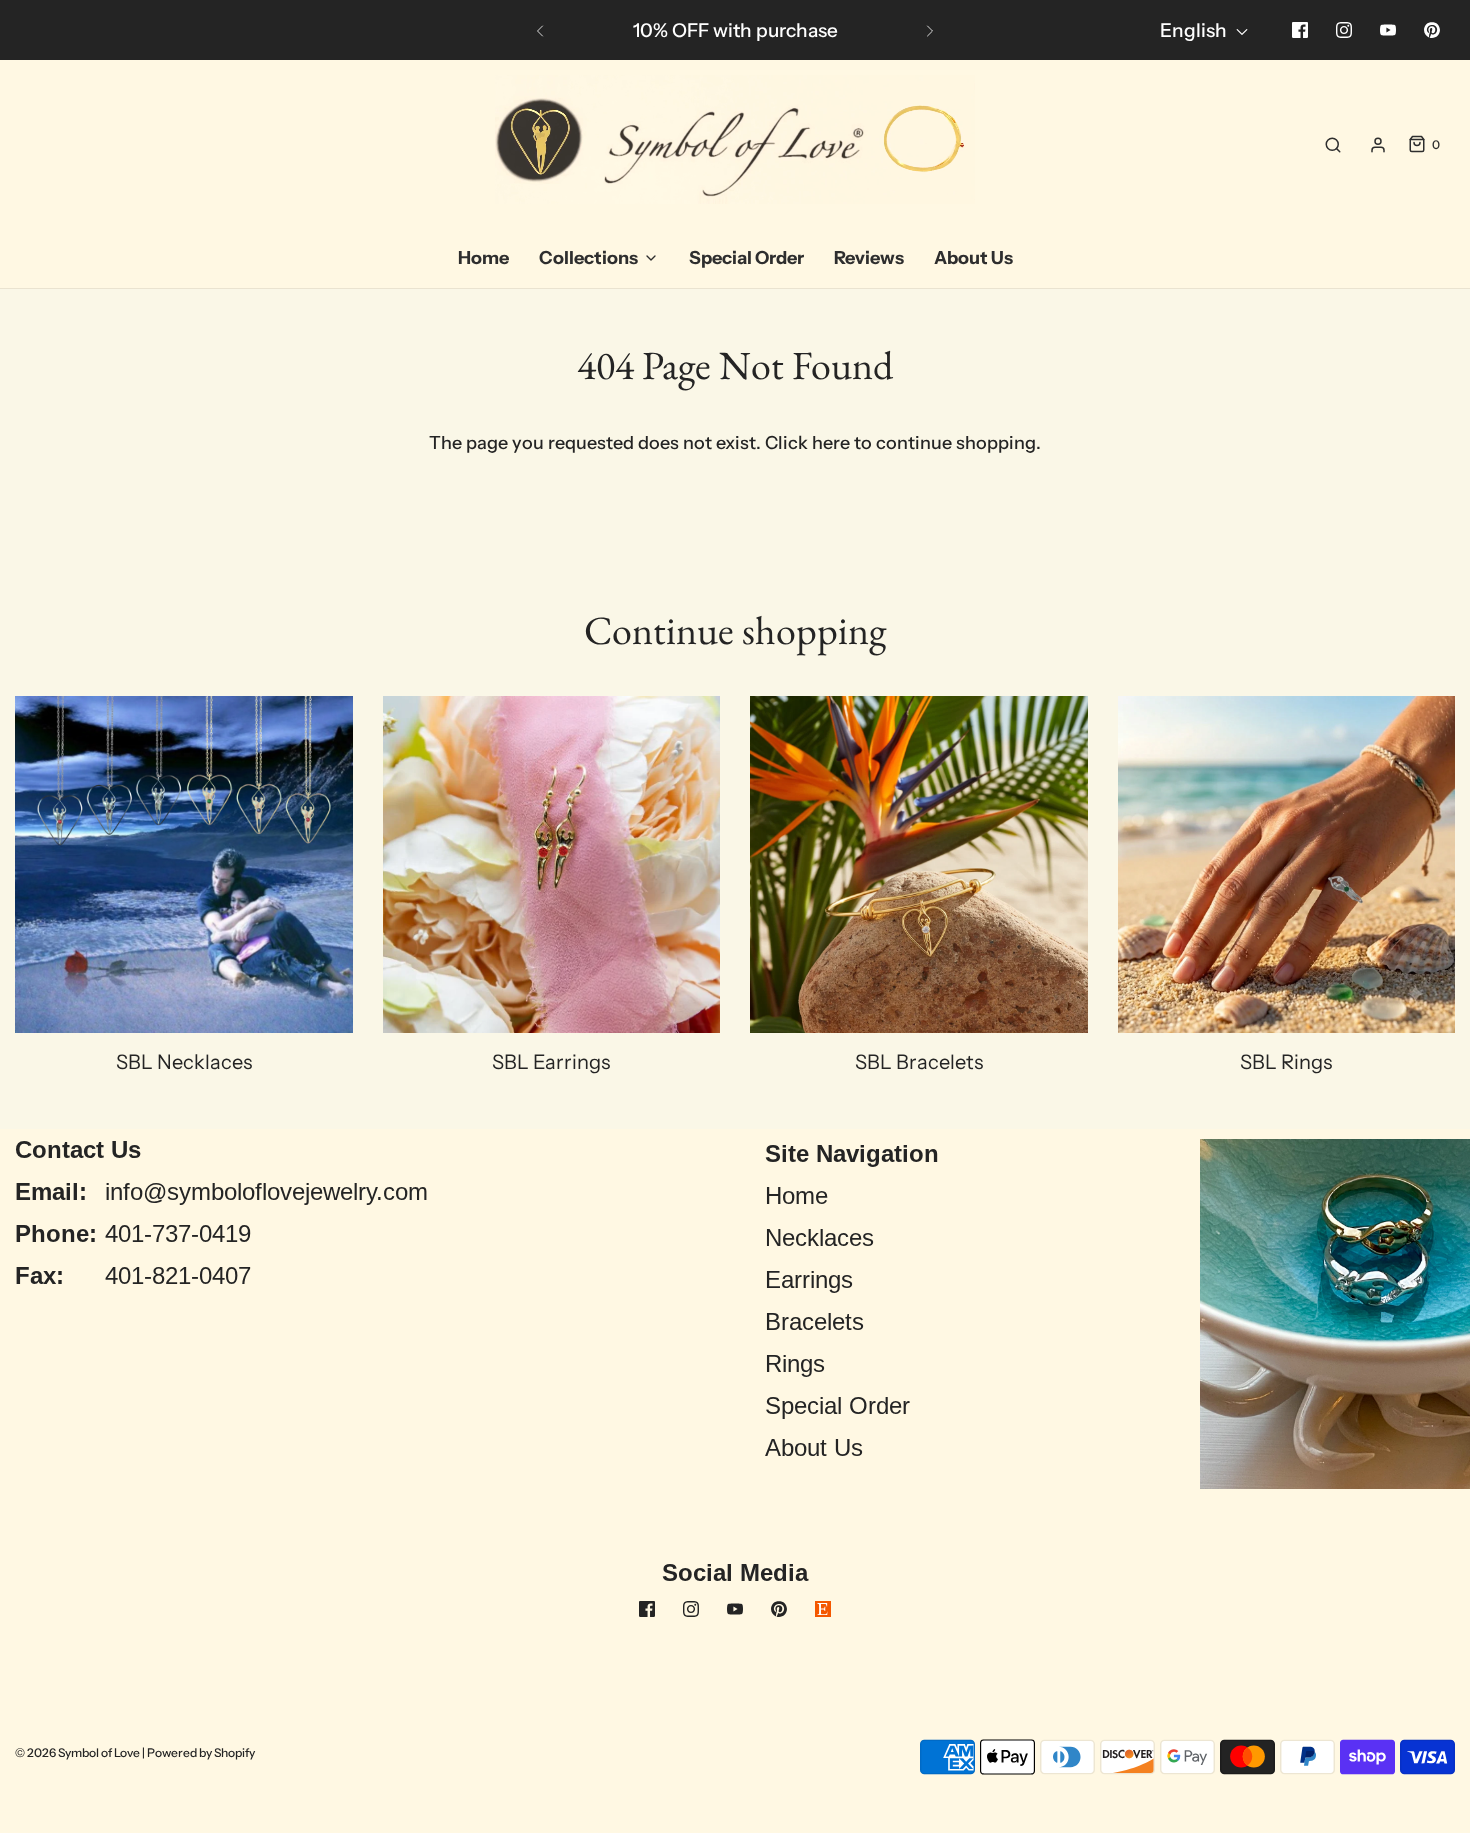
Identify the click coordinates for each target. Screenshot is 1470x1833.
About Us (814, 1447)
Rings (795, 1363)
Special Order (837, 1405)
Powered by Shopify (201, 1752)
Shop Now (862, 30)
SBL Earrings (551, 1062)
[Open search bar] (1333, 145)
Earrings (809, 1279)
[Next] (930, 30)
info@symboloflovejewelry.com (266, 1191)
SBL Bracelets (919, 1062)
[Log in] (1378, 145)
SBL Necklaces (184, 1062)
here (831, 443)
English (1195, 30)
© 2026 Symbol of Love (77, 1752)
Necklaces (819, 1237)
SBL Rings (1286, 1062)
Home (796, 1195)
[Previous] (540, 30)
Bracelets (814, 1321)
